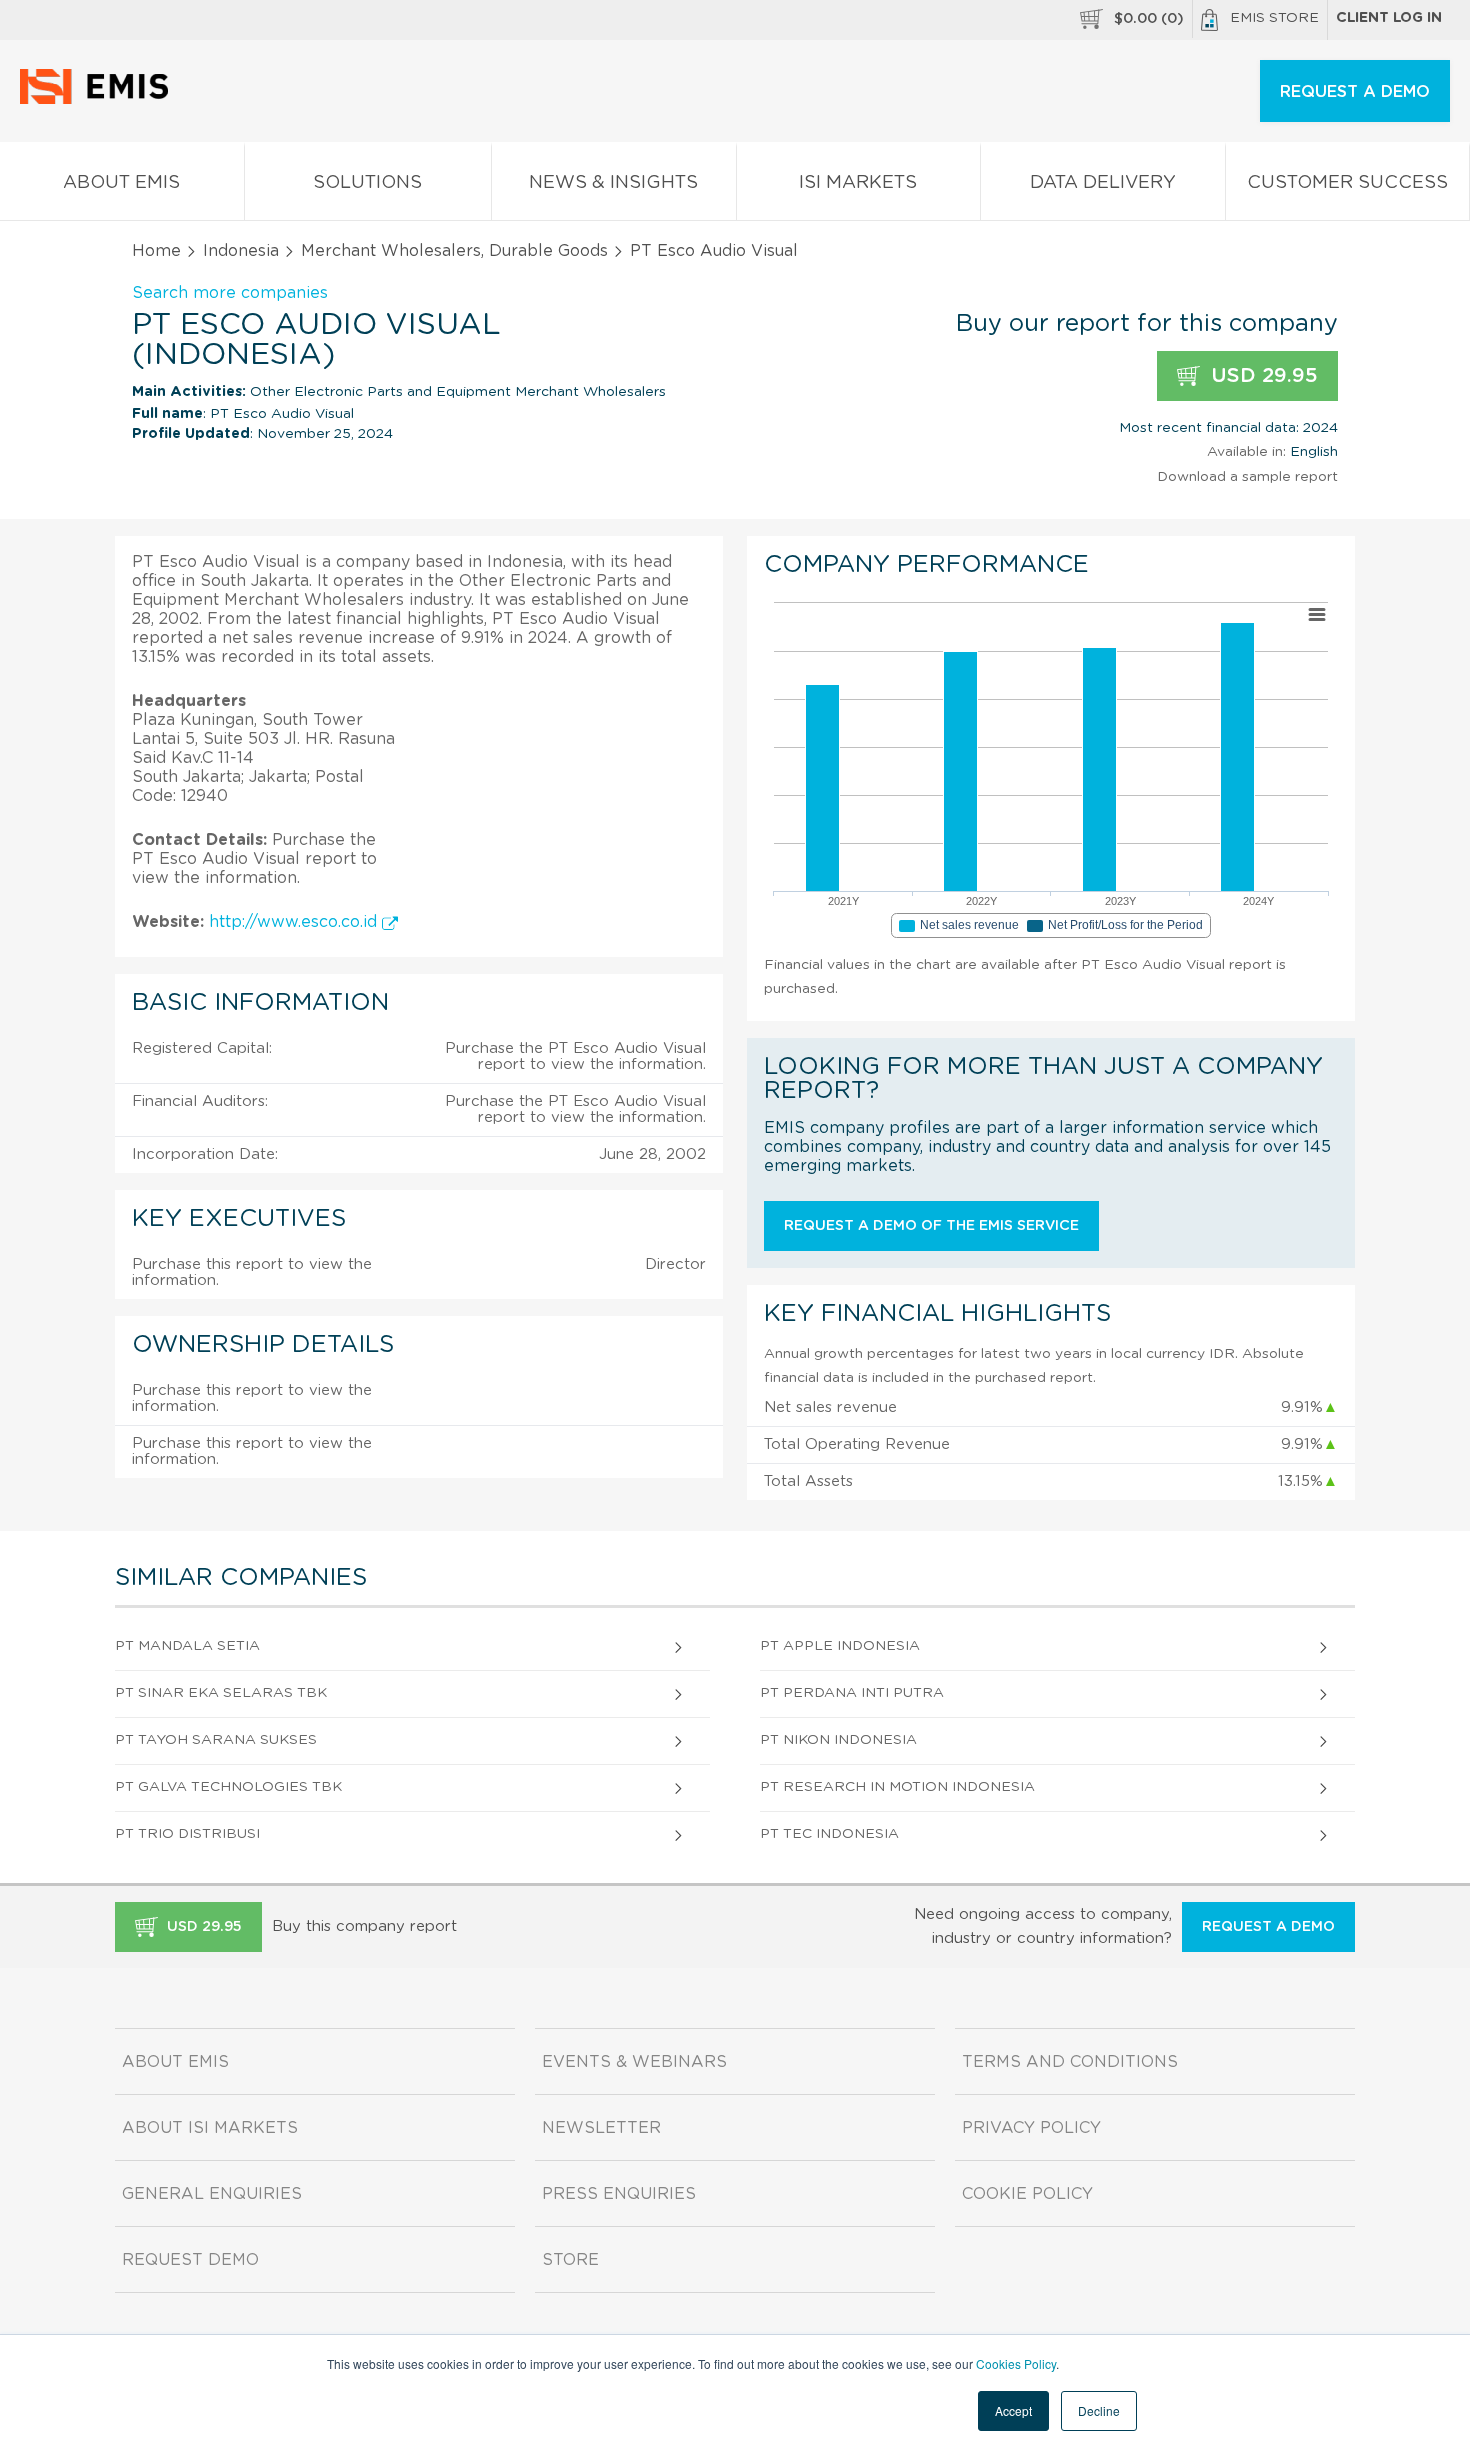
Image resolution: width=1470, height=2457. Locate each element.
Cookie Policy (1027, 2194)
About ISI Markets (210, 2128)
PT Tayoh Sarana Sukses (216, 1740)
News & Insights (613, 183)
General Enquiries (212, 2194)
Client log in (1389, 18)
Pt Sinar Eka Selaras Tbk (221, 1693)
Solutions (367, 183)
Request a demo (1268, 1927)
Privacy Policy (1031, 2128)
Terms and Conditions (1070, 2062)
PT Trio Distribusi (187, 1834)
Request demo (190, 2260)
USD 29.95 (1261, 376)
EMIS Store (1274, 18)
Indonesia (241, 251)
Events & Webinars (634, 2062)
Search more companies (230, 293)
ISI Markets (858, 183)
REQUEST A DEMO (1355, 92)
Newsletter (601, 2128)
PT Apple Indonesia (840, 1646)
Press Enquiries (619, 2194)
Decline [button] (1099, 2410)
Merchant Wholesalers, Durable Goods (454, 251)
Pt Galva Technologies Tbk (228, 1787)
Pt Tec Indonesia (829, 1834)
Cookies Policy (1016, 2363)
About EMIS (121, 183)
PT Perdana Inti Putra (852, 1693)
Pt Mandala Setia (187, 1646)
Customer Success (1347, 183)
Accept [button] (1013, 2410)
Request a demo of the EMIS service (931, 1226)
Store (570, 2260)
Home (156, 251)
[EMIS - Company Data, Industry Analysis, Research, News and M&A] (99, 100)
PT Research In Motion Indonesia (897, 1787)
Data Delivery (1103, 183)
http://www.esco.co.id (295, 922)
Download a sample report (1247, 477)
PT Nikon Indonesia (838, 1740)
